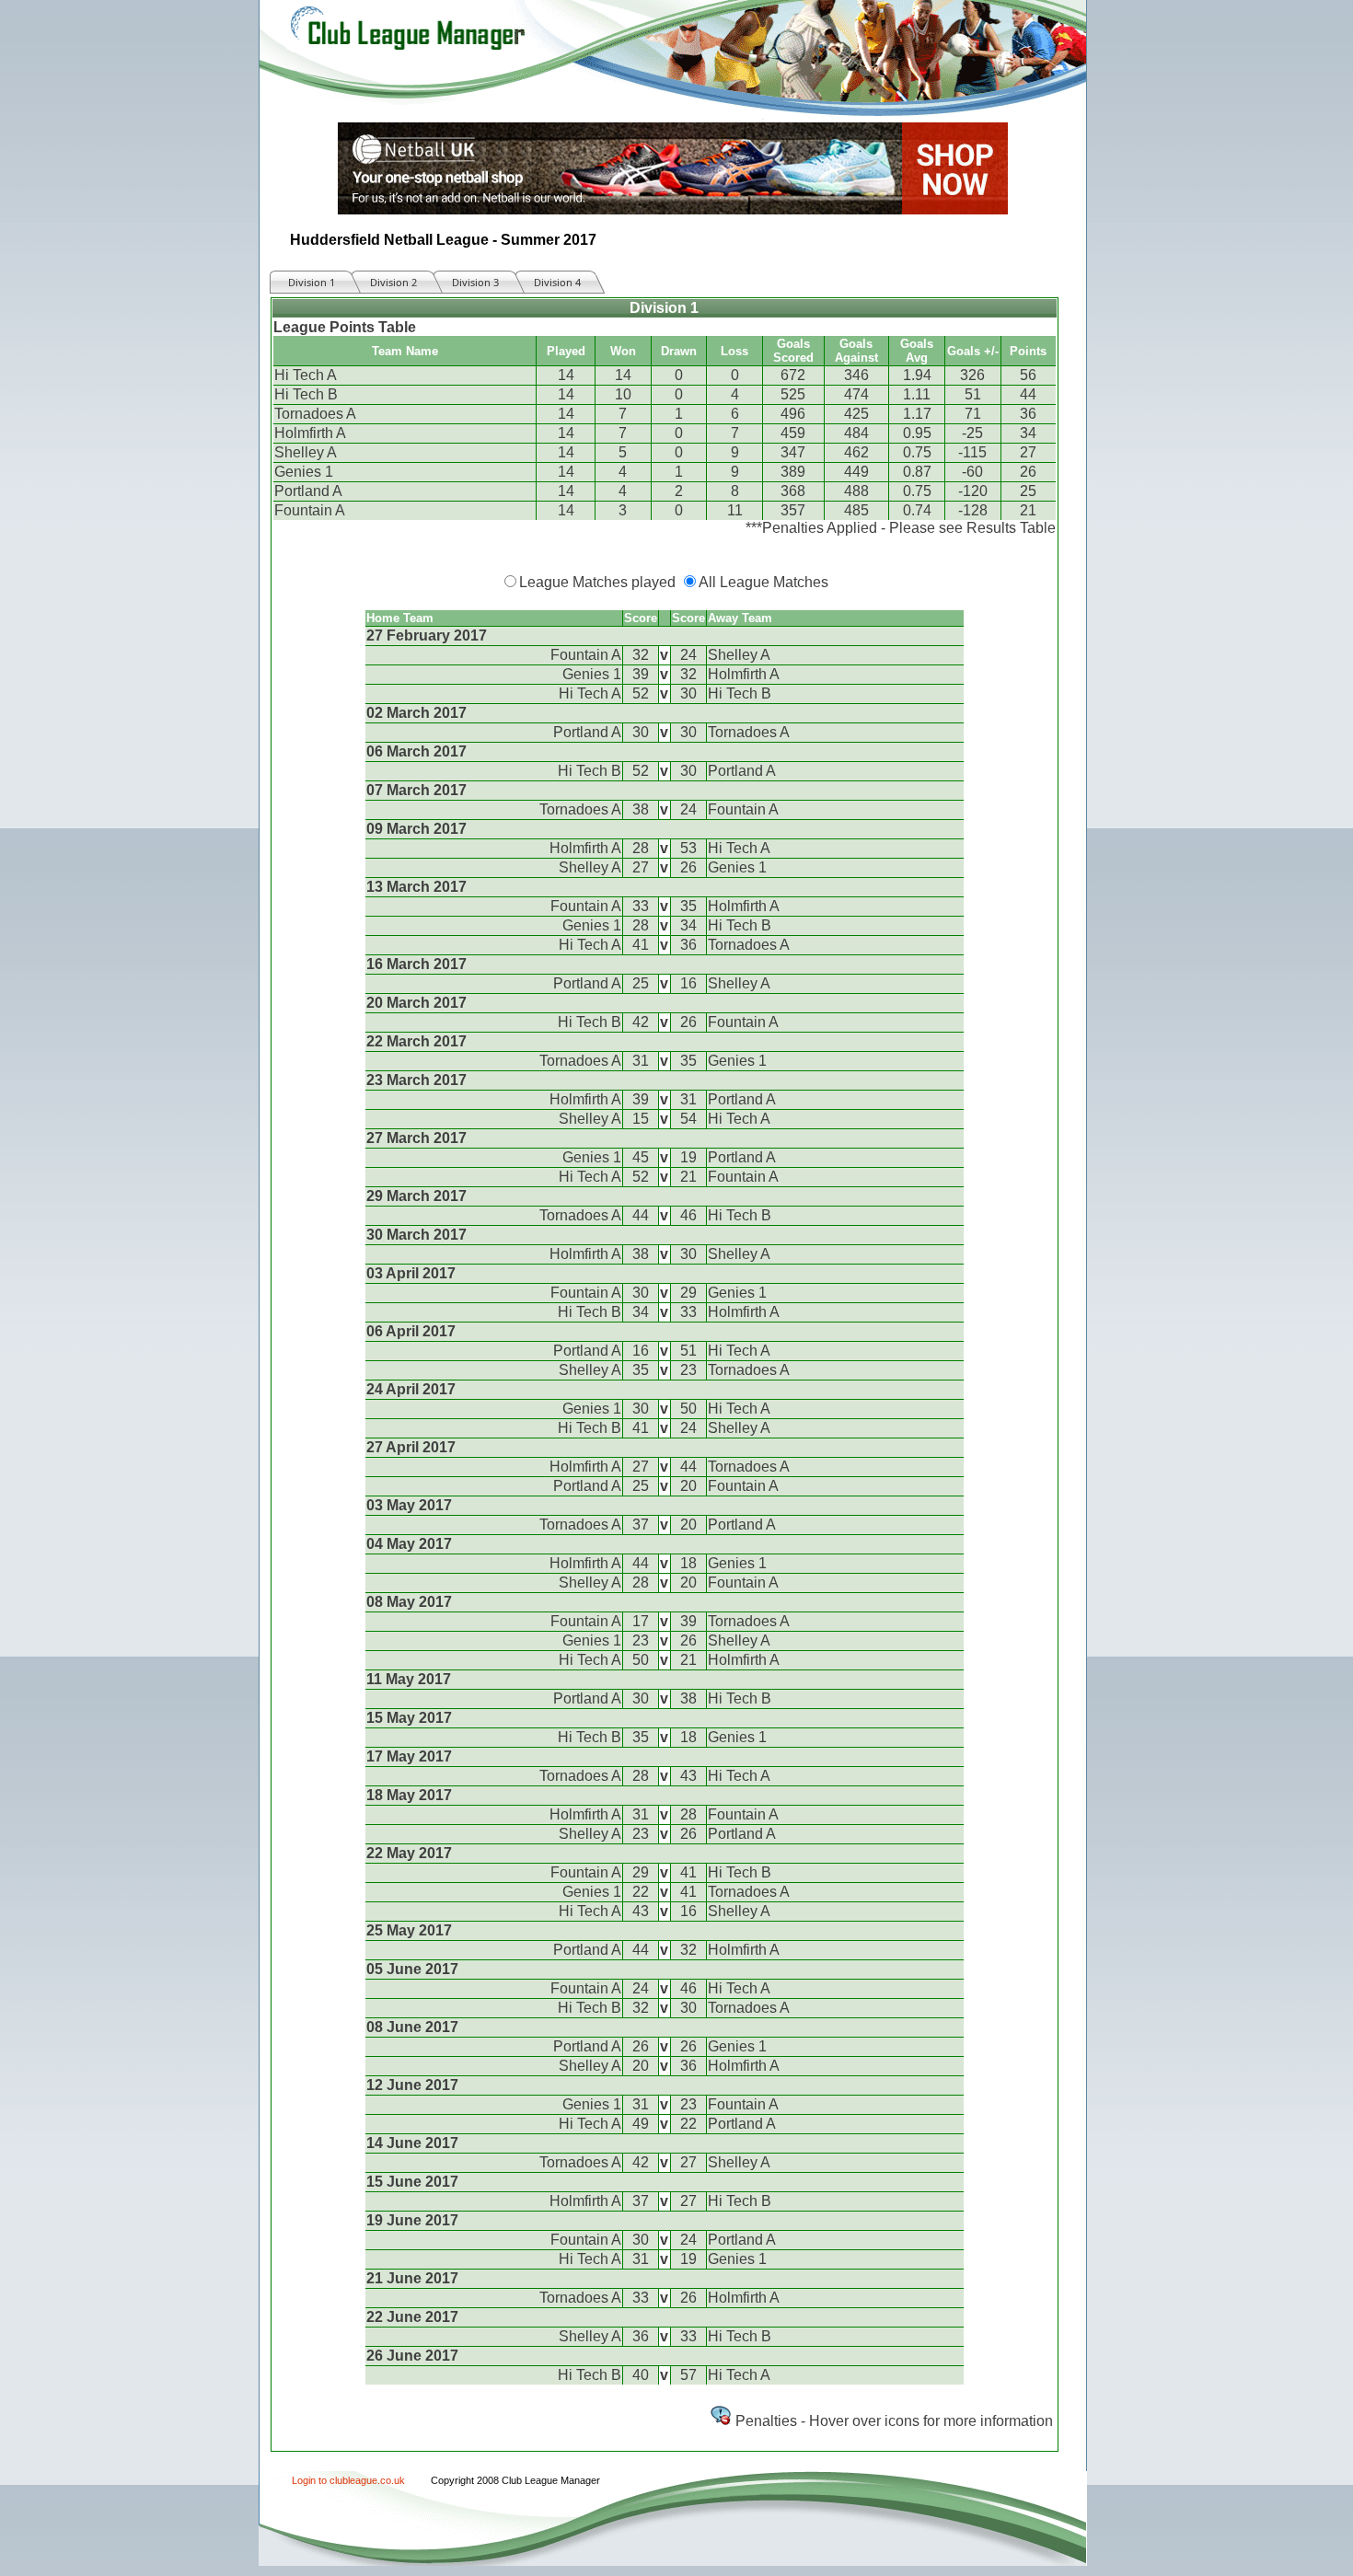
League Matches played (597, 582)
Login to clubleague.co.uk (348, 2480)
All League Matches (763, 582)
